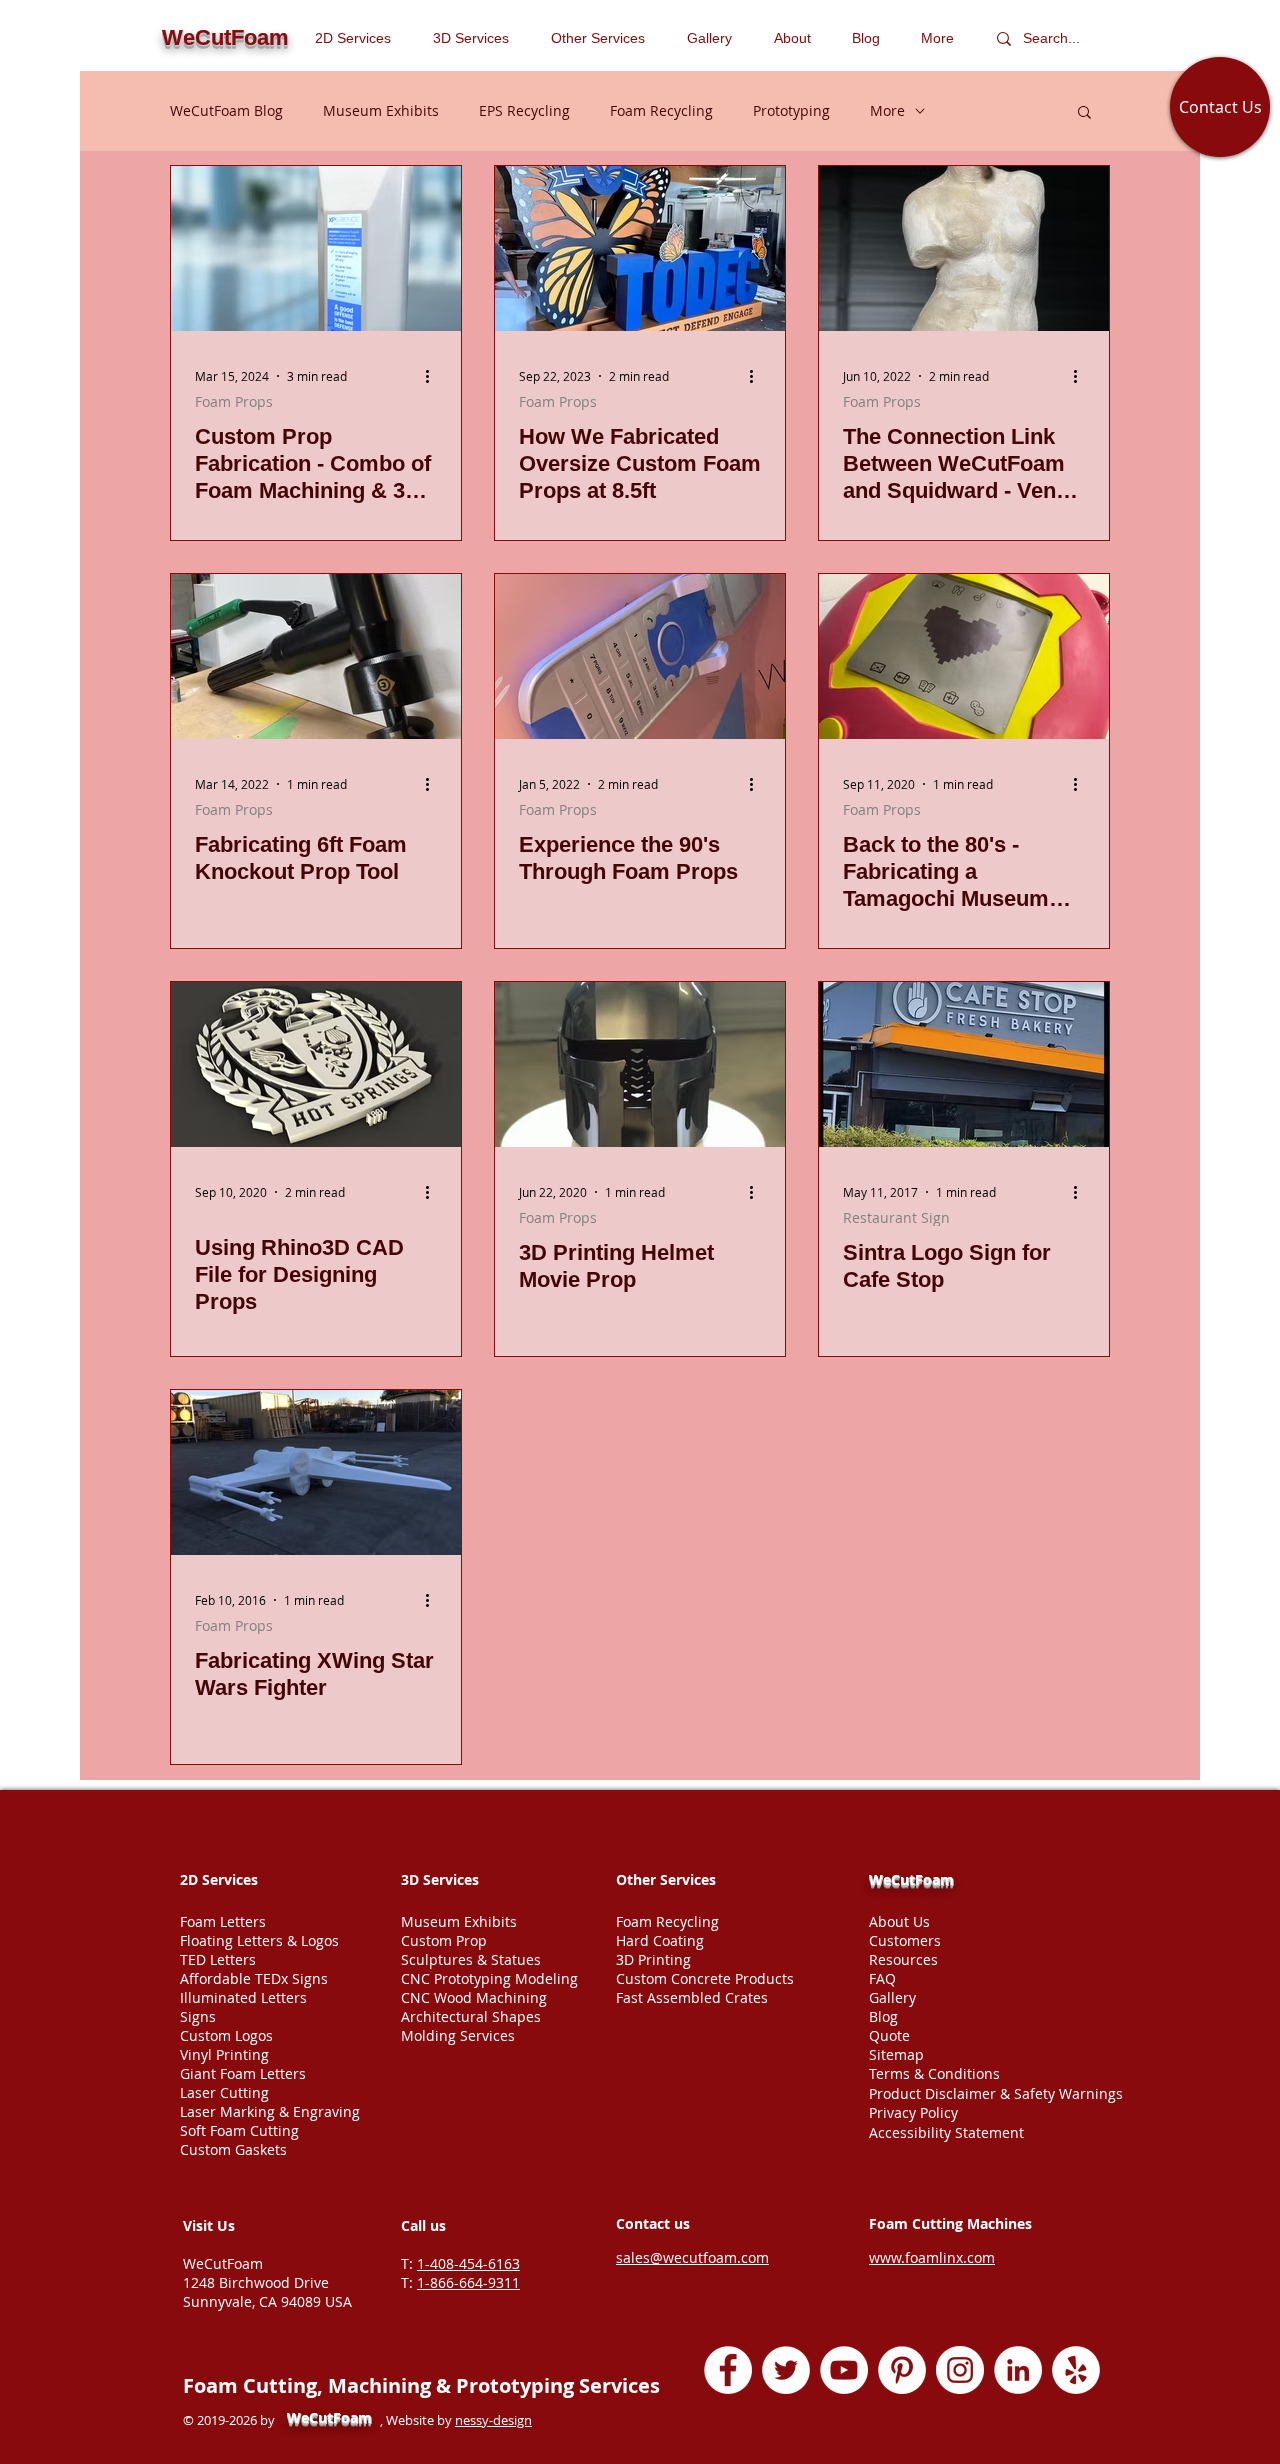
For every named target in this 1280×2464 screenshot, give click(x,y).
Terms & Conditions (934, 2073)
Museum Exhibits (381, 110)
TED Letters (218, 1959)
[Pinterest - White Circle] (902, 2370)
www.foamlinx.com (932, 2257)
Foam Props (234, 401)
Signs (198, 2016)
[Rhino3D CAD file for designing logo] (316, 1064)
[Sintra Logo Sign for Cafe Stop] (964, 1064)
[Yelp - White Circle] (1076, 2370)
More (887, 110)
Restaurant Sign (896, 1217)
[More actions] (434, 376)
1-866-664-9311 (468, 2282)
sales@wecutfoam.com (692, 2257)
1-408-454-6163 (468, 2263)
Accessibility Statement (946, 2132)
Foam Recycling (661, 110)
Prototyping (791, 110)
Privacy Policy (913, 2112)
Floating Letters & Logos (259, 1940)
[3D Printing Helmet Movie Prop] (640, 1064)
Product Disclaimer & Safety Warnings (996, 2093)
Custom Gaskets (233, 2149)
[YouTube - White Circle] (844, 2370)
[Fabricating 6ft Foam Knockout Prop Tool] (316, 656)
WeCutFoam (911, 1879)
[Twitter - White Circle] (786, 2370)
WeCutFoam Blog (226, 110)
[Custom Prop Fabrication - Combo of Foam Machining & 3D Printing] (316, 248)
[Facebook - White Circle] (728, 2370)
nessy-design (493, 2420)
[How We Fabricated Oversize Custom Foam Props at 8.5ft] (640, 248)
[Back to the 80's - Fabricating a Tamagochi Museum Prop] (964, 656)
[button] (604, 38)
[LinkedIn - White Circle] (1018, 2370)
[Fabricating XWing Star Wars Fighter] (316, 1472)
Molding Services (458, 2035)
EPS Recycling (524, 110)
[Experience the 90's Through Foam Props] (640, 656)
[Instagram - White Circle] (960, 2370)
